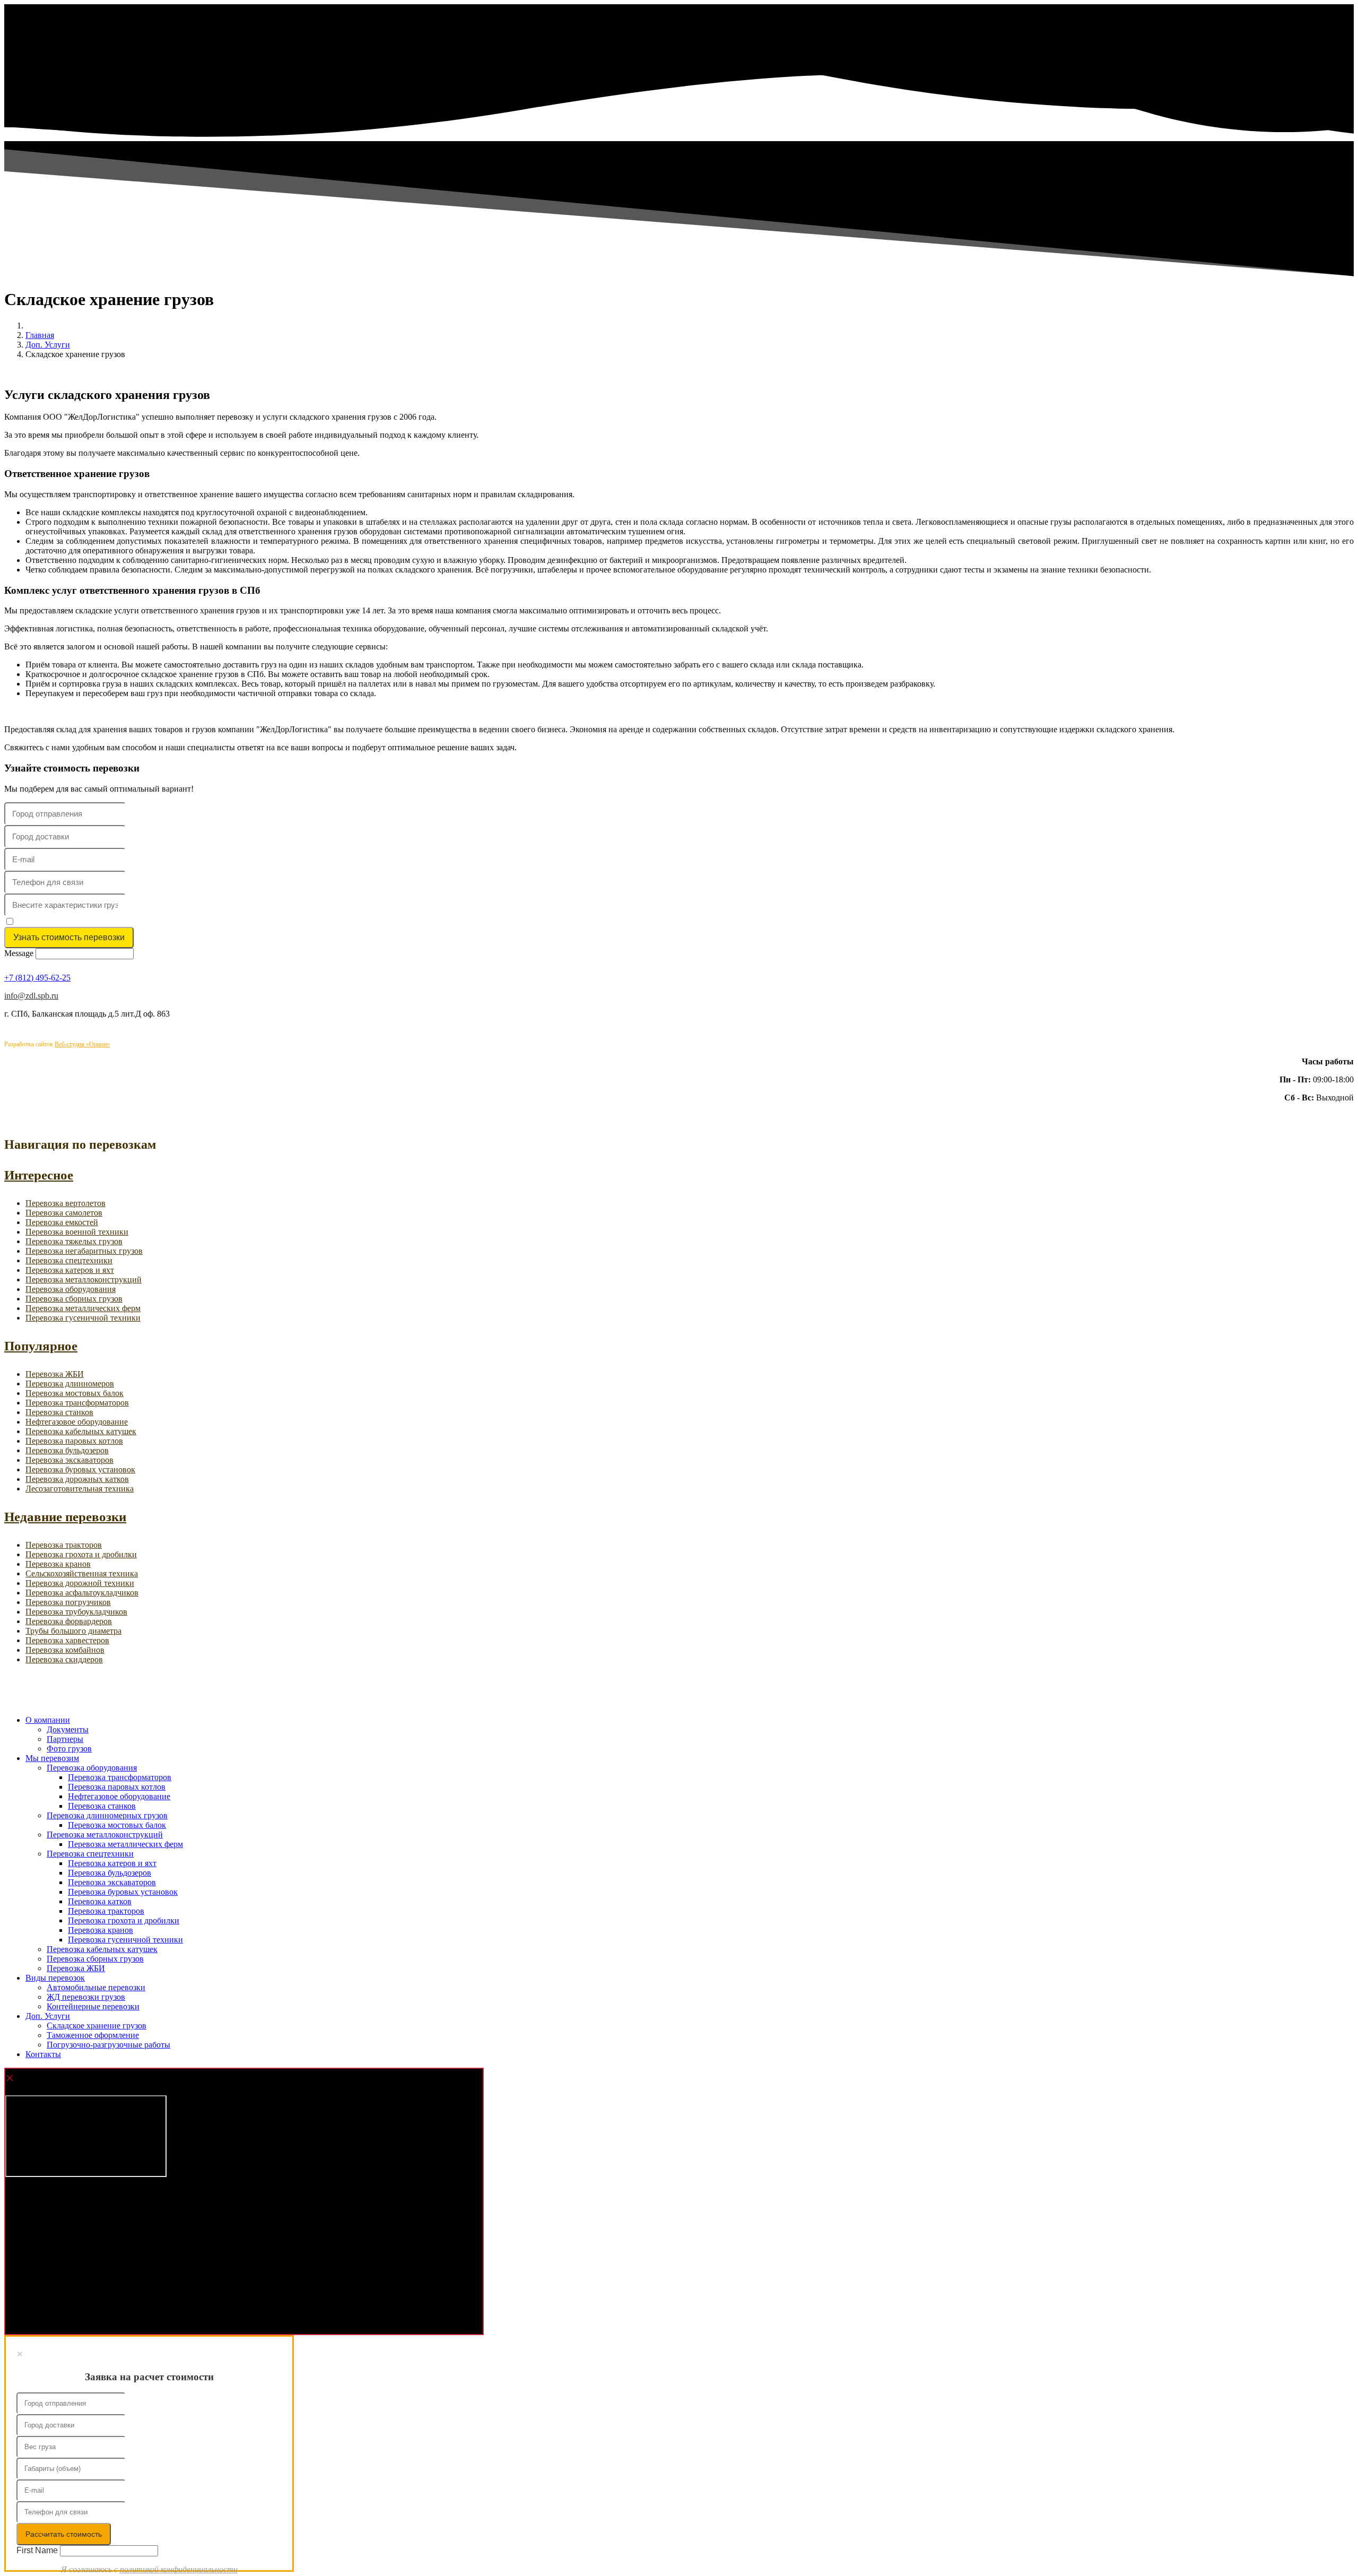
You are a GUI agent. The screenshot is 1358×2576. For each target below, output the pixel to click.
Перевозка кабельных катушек (81, 1431)
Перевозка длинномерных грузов (107, 1815)
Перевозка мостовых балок (75, 1393)
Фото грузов (69, 1749)
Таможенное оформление (93, 2035)
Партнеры (65, 1739)
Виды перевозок (55, 1978)
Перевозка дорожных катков (77, 1479)
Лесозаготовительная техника (80, 1489)
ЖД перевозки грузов (86, 1997)
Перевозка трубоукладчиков (76, 1612)
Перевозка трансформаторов (77, 1403)
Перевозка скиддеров (64, 1659)
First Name (37, 2550)
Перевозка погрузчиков (68, 1602)
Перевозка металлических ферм (83, 1308)
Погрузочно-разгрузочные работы (108, 2045)
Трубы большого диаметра (73, 1631)
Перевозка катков (100, 1901)
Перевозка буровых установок (80, 1469)
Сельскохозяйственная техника (82, 1573)
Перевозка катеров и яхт (70, 1270)
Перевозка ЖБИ (55, 1374)
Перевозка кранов (58, 1564)
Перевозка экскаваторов (69, 1460)
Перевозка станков (59, 1412)
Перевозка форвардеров (69, 1621)
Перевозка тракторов (64, 1545)
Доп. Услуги (48, 2016)
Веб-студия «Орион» (82, 1044)
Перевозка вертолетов (66, 1203)
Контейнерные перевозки (93, 2006)
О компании (48, 1720)
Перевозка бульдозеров (67, 1450)
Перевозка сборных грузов (74, 1299)
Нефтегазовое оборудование (77, 1422)
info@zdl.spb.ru (31, 996)
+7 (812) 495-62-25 (37, 978)
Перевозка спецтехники (69, 1260)
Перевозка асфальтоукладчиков (82, 1593)
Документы (68, 1729)
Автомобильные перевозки (96, 1987)
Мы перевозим (52, 1758)
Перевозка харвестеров (67, 1640)
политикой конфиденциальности (129, 922)
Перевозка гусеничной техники (83, 1318)
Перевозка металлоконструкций (84, 1280)
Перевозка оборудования (71, 1289)
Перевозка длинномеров (70, 1384)
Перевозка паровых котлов (74, 1441)
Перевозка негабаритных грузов (84, 1251)
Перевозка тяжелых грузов (74, 1241)
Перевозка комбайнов (65, 1650)
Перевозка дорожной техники (80, 1583)
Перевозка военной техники (77, 1232)
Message (19, 953)
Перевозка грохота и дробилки (81, 1554)
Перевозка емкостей (62, 1222)
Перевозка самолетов (64, 1213)
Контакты (43, 2054)
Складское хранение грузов (97, 2026)
